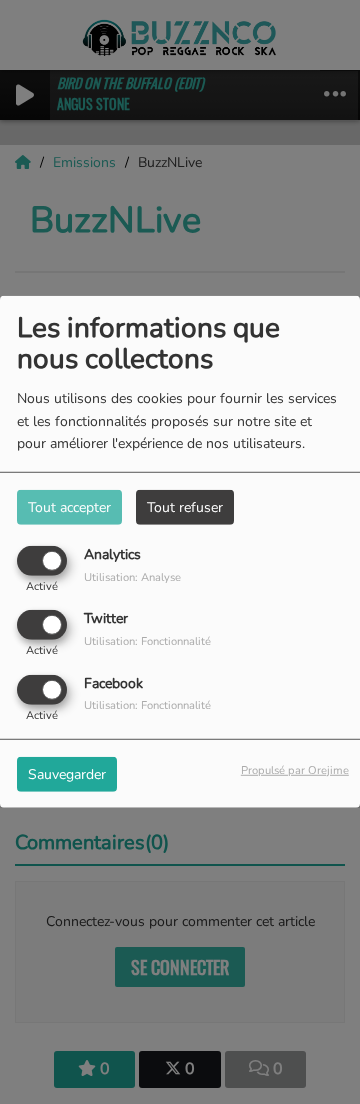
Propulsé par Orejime (295, 769)
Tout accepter (69, 507)
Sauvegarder (67, 773)
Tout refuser (185, 507)
